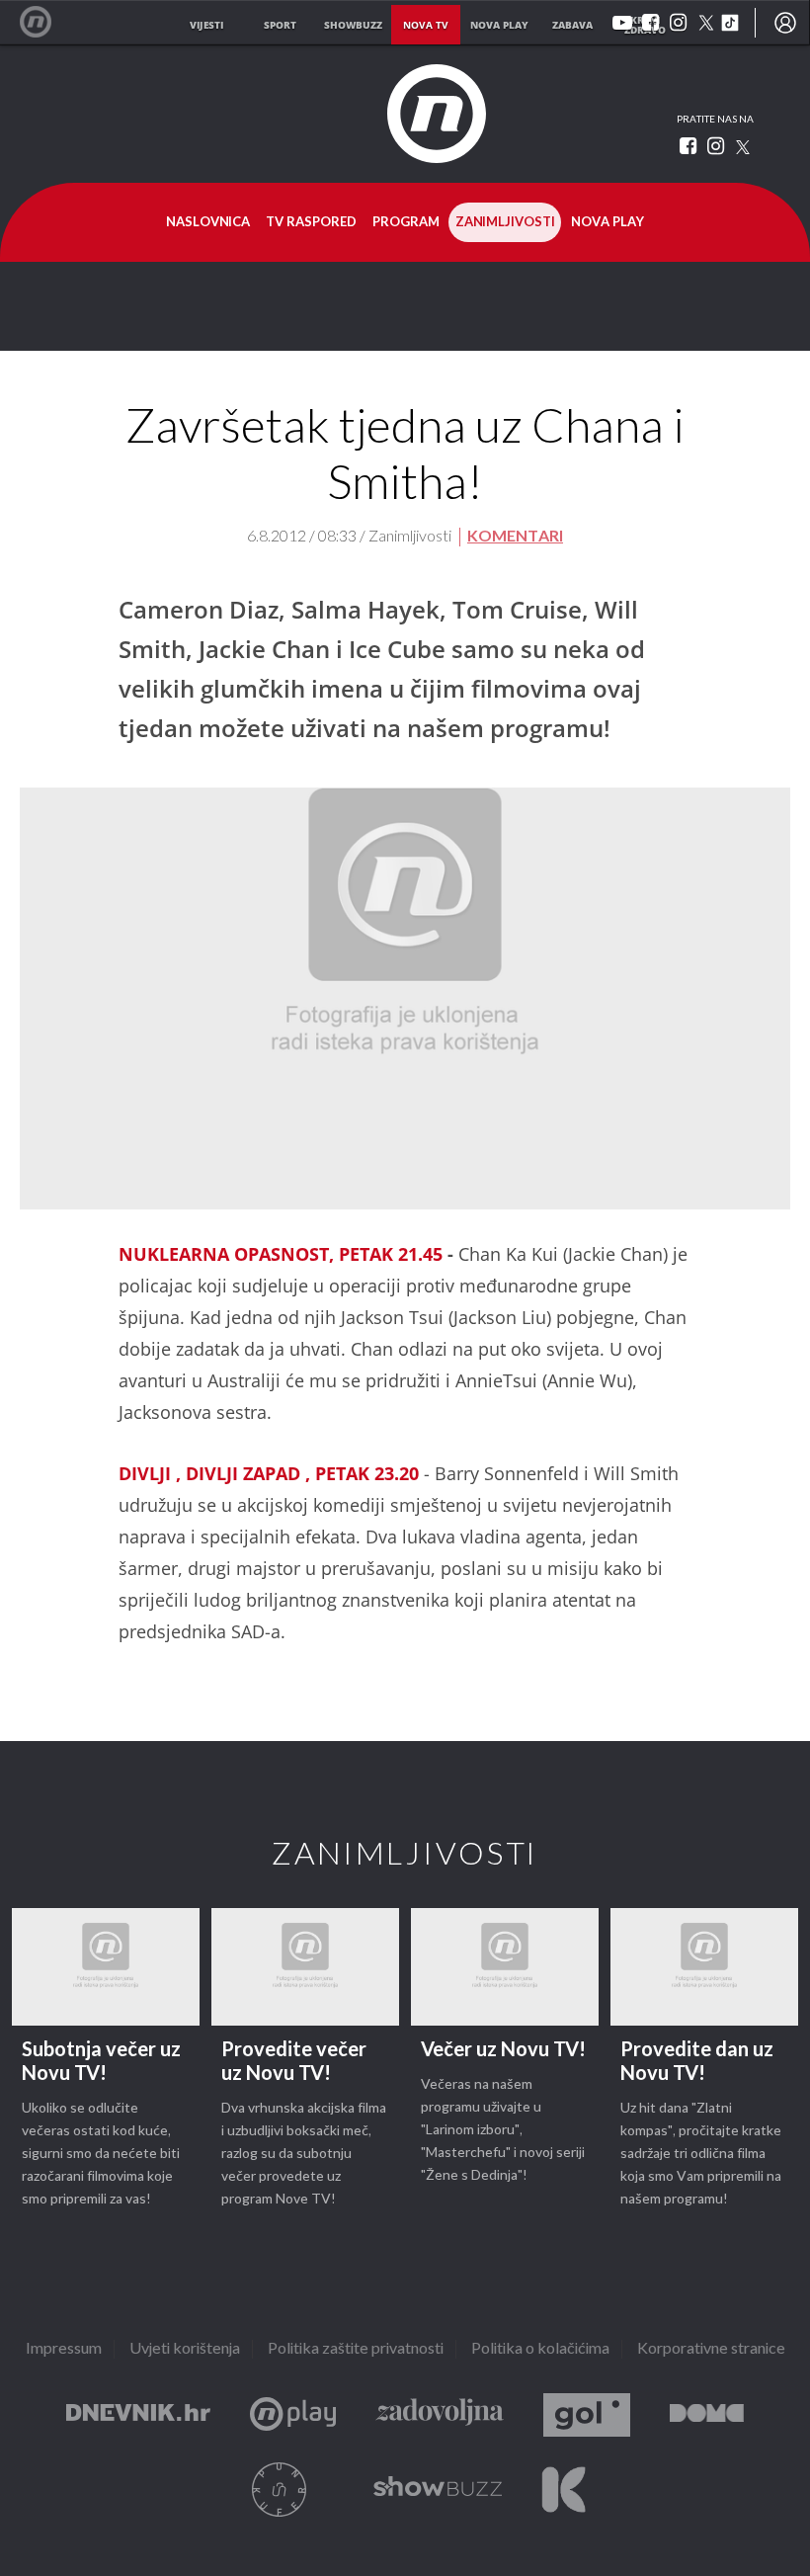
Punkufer (280, 2490)
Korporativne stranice (711, 2349)
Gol (587, 2415)
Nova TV (46, 22)
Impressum (64, 2349)
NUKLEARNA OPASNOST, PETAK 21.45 (281, 1254)
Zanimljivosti (505, 222)
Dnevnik (138, 2415)
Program (406, 222)
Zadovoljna (440, 2415)
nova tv (426, 25)
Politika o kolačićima (540, 2349)
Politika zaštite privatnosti (356, 2349)
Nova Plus (293, 2415)
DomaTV (707, 2415)
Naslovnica (208, 222)
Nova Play (607, 222)
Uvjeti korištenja (185, 2349)
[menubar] (785, 23)
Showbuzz (438, 2490)
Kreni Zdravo (564, 2490)
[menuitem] (785, 23)
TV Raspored (311, 222)
